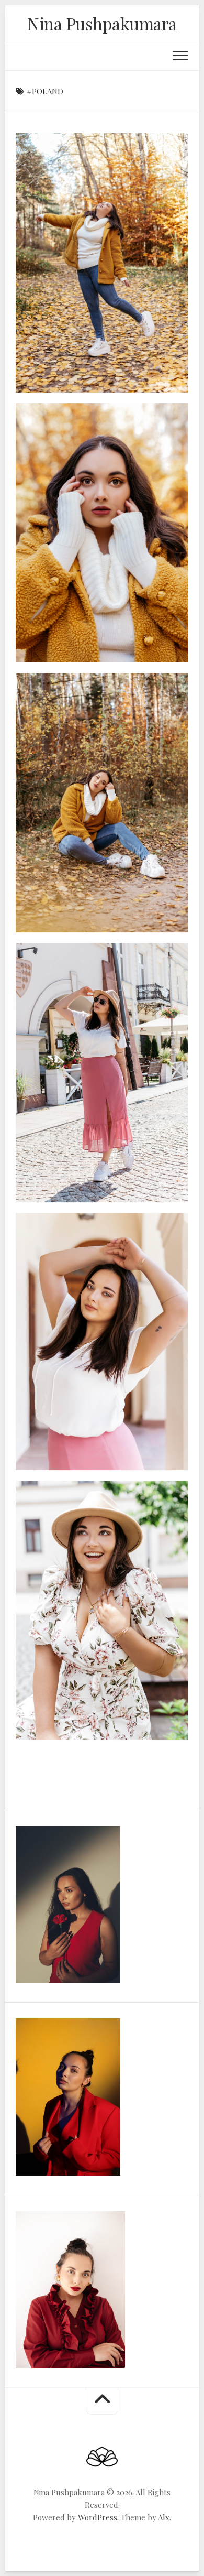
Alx (164, 2517)
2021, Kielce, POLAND (71, 376)
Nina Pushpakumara (102, 23)
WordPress (98, 2517)
